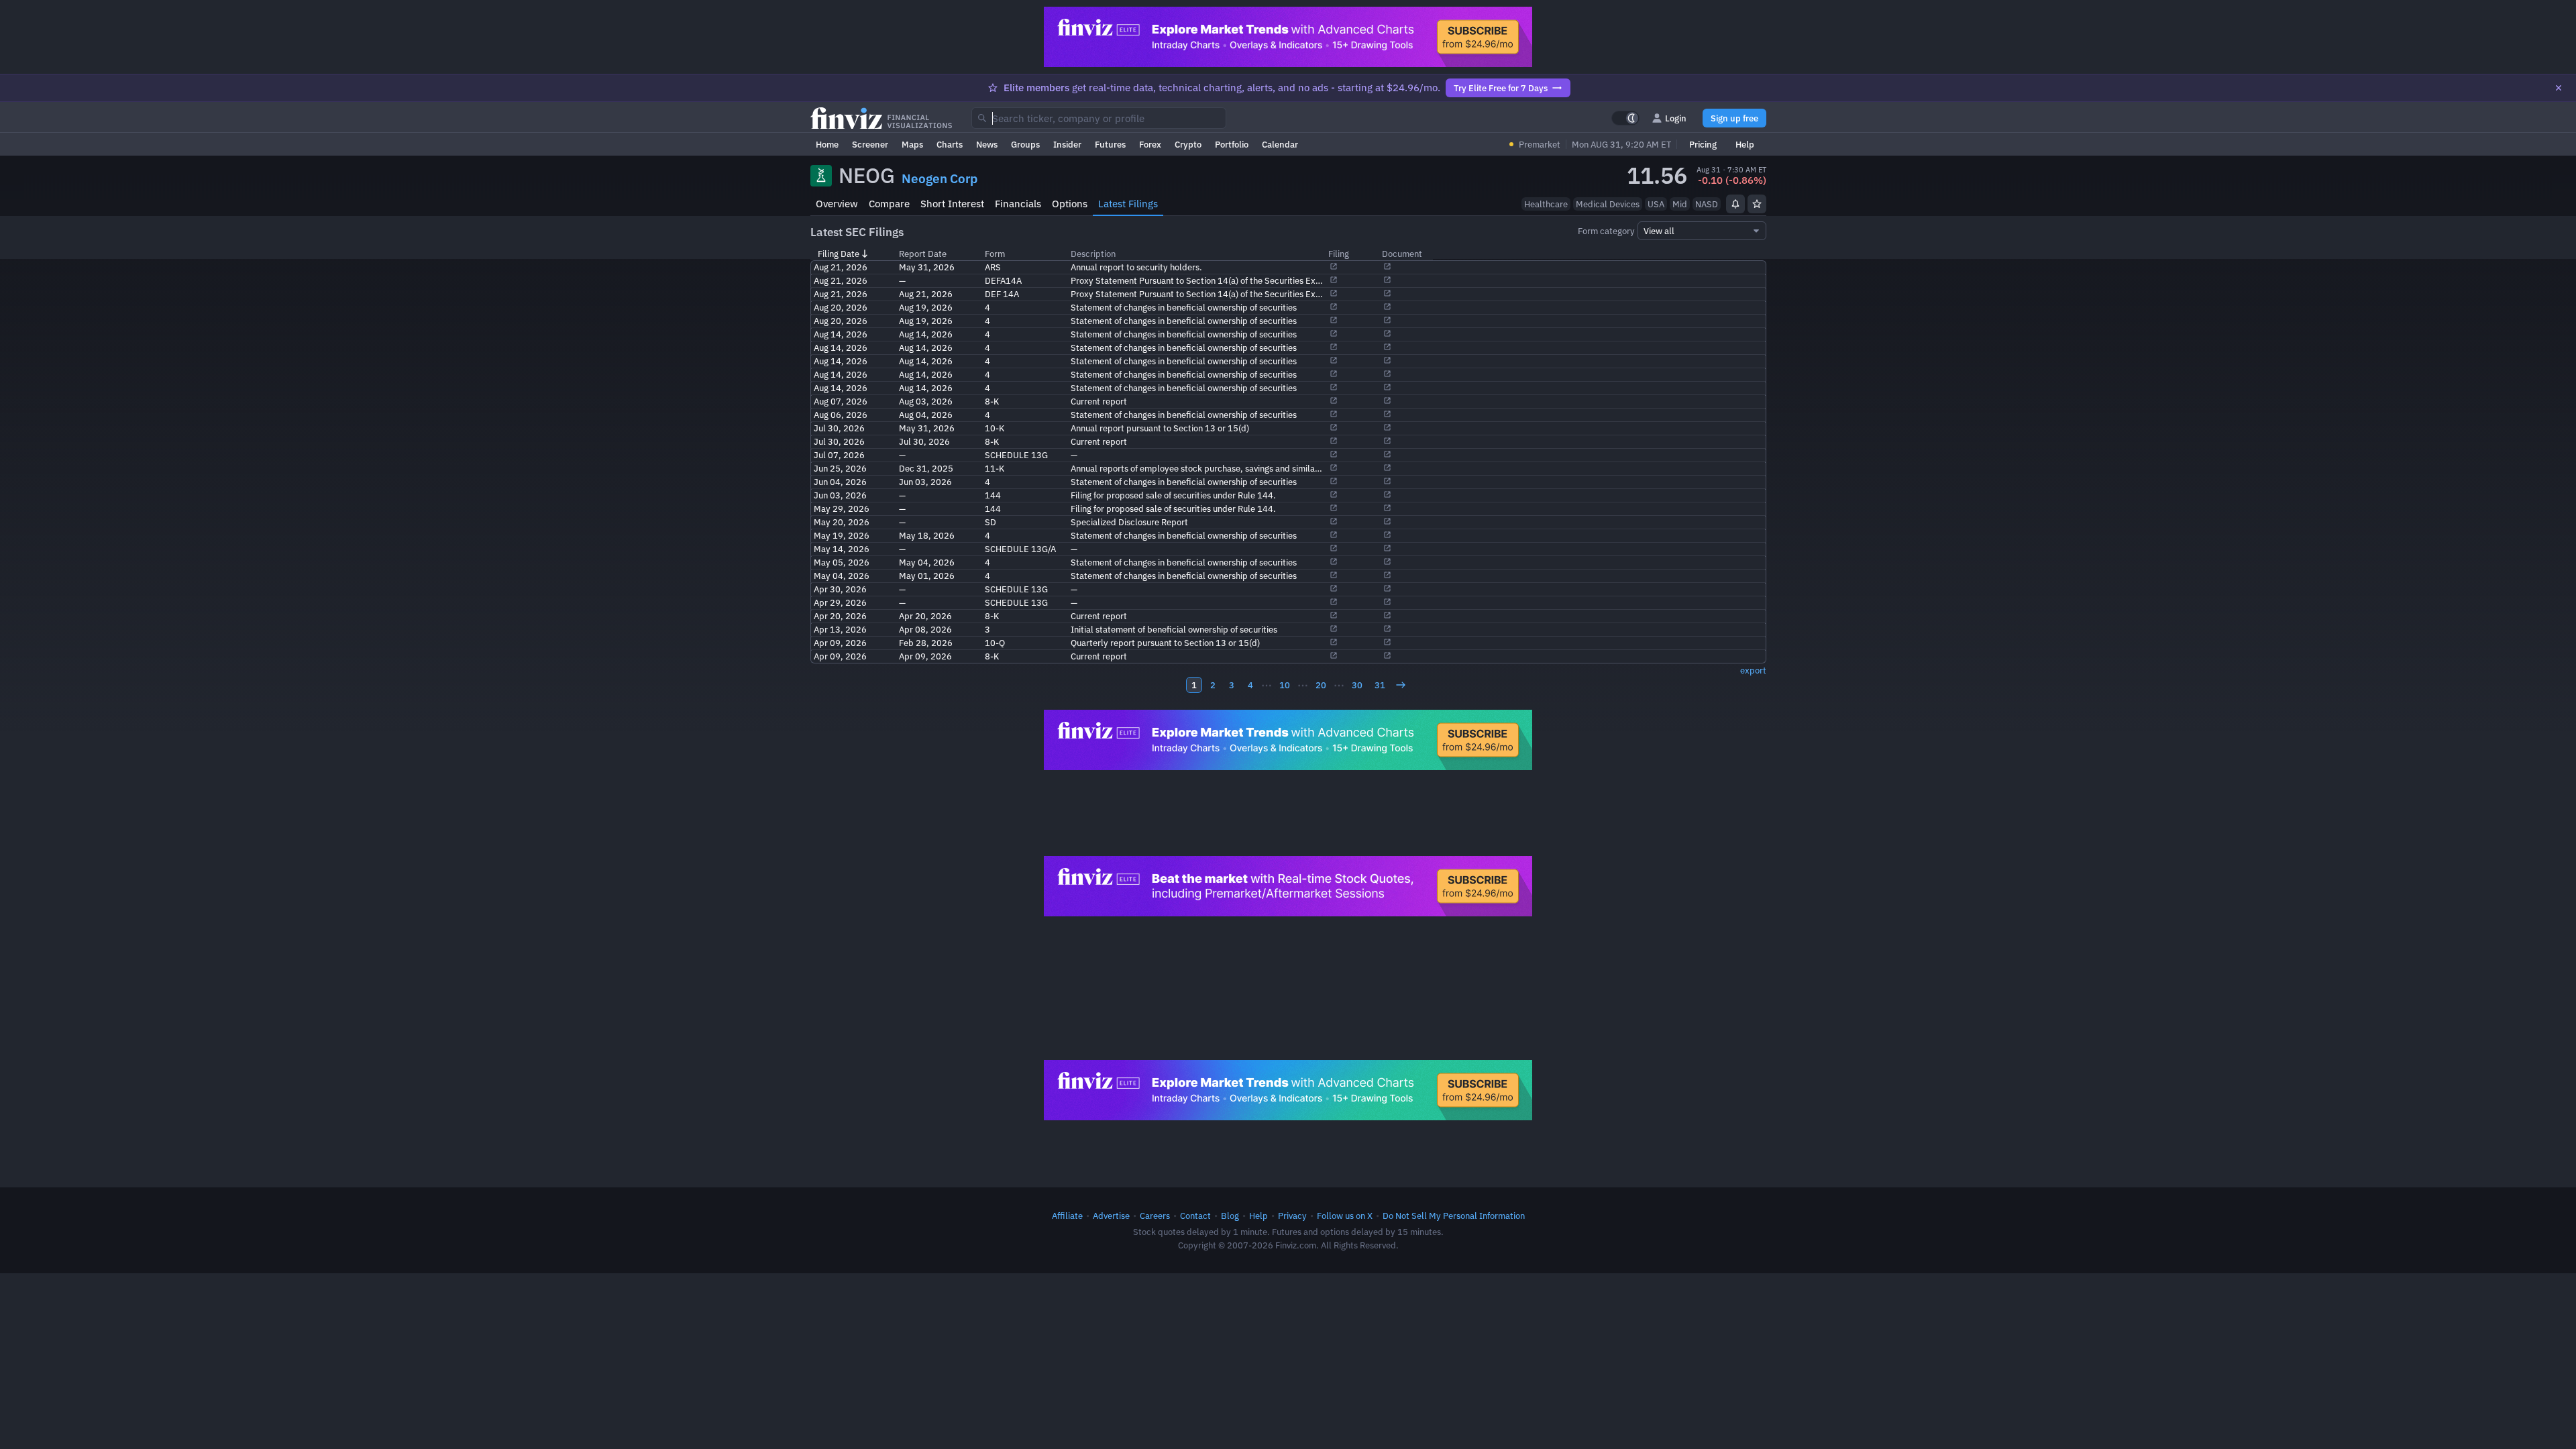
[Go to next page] (1401, 685)
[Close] (2559, 88)
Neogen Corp (940, 178)
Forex (1150, 144)
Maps (912, 144)
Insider (1067, 144)
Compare (889, 204)
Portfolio (1232, 144)
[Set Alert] (1735, 204)
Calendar (1280, 144)
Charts (950, 144)
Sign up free (1734, 118)
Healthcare (1546, 204)
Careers (1155, 1216)
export (1753, 670)
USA (1656, 204)
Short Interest (952, 204)
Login (1676, 118)
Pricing (1703, 144)
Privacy (1292, 1216)
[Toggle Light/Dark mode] (1625, 118)
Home (827, 144)
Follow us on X (1345, 1216)
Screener (870, 144)
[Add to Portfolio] (1757, 204)
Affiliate (1067, 1216)
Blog (1230, 1216)
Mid (1680, 204)
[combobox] (1099, 118)
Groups (1025, 144)
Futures (1110, 144)
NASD (1707, 204)
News (987, 144)
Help (1745, 144)
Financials (1018, 204)
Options (1070, 204)
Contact (1195, 1216)
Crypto (1188, 144)
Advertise (1111, 1216)
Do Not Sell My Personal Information (1454, 1216)
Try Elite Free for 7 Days (1501, 88)
